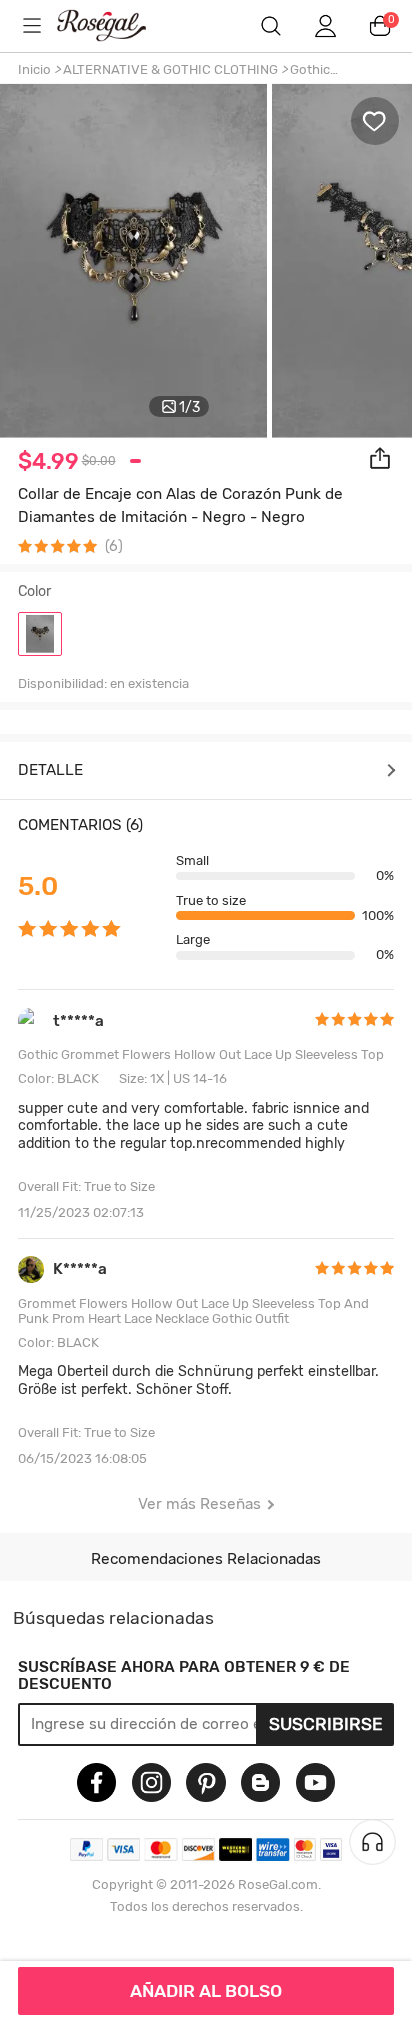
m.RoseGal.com (115, 25)
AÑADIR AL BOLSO (206, 1991)
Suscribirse (326, 1724)
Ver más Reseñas (199, 1504)
